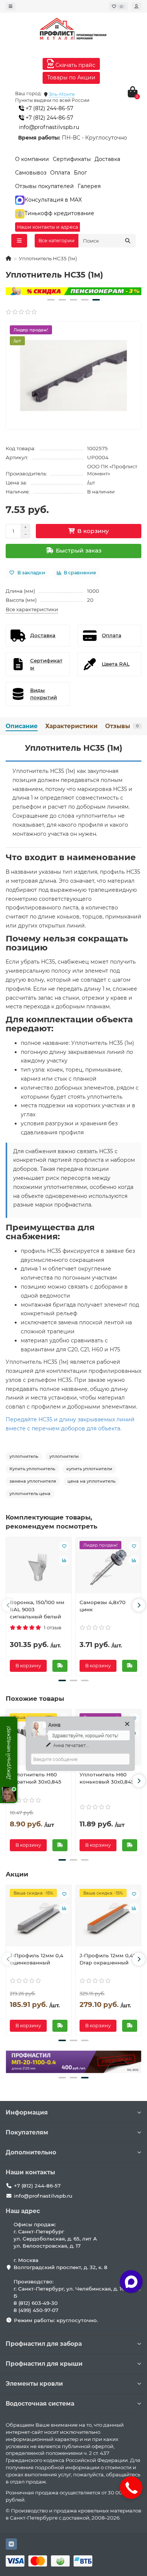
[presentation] (8, 1605)
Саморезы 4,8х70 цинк (103, 1606)
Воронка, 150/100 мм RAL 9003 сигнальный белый (37, 1609)
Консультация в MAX (53, 200)
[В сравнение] (64, 1560)
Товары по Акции (71, 77)
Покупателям (27, 2132)
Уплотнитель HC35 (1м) (74, 748)
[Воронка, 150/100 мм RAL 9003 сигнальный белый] (39, 1567)
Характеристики (71, 726)
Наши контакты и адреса (47, 227)
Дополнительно (31, 2152)
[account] (136, 6)
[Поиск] (128, 241)
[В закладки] (64, 1546)
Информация (27, 2112)
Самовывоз (31, 173)
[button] (51, 300)
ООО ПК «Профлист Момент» (112, 470)
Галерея (89, 186)
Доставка (107, 159)
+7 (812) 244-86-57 (49, 108)
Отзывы (122, 726)
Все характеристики (32, 609)
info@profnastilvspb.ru (49, 127)
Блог (80, 173)
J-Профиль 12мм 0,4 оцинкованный (37, 1959)
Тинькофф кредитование (59, 213)
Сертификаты (72, 159)
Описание (22, 726)
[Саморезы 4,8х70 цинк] (108, 1567)
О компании (32, 159)
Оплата (60, 173)
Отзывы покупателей (44, 186)
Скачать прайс (75, 65)
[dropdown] (11, 6)
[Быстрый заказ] (60, 1666)
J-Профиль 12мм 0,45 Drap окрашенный (108, 1959)
